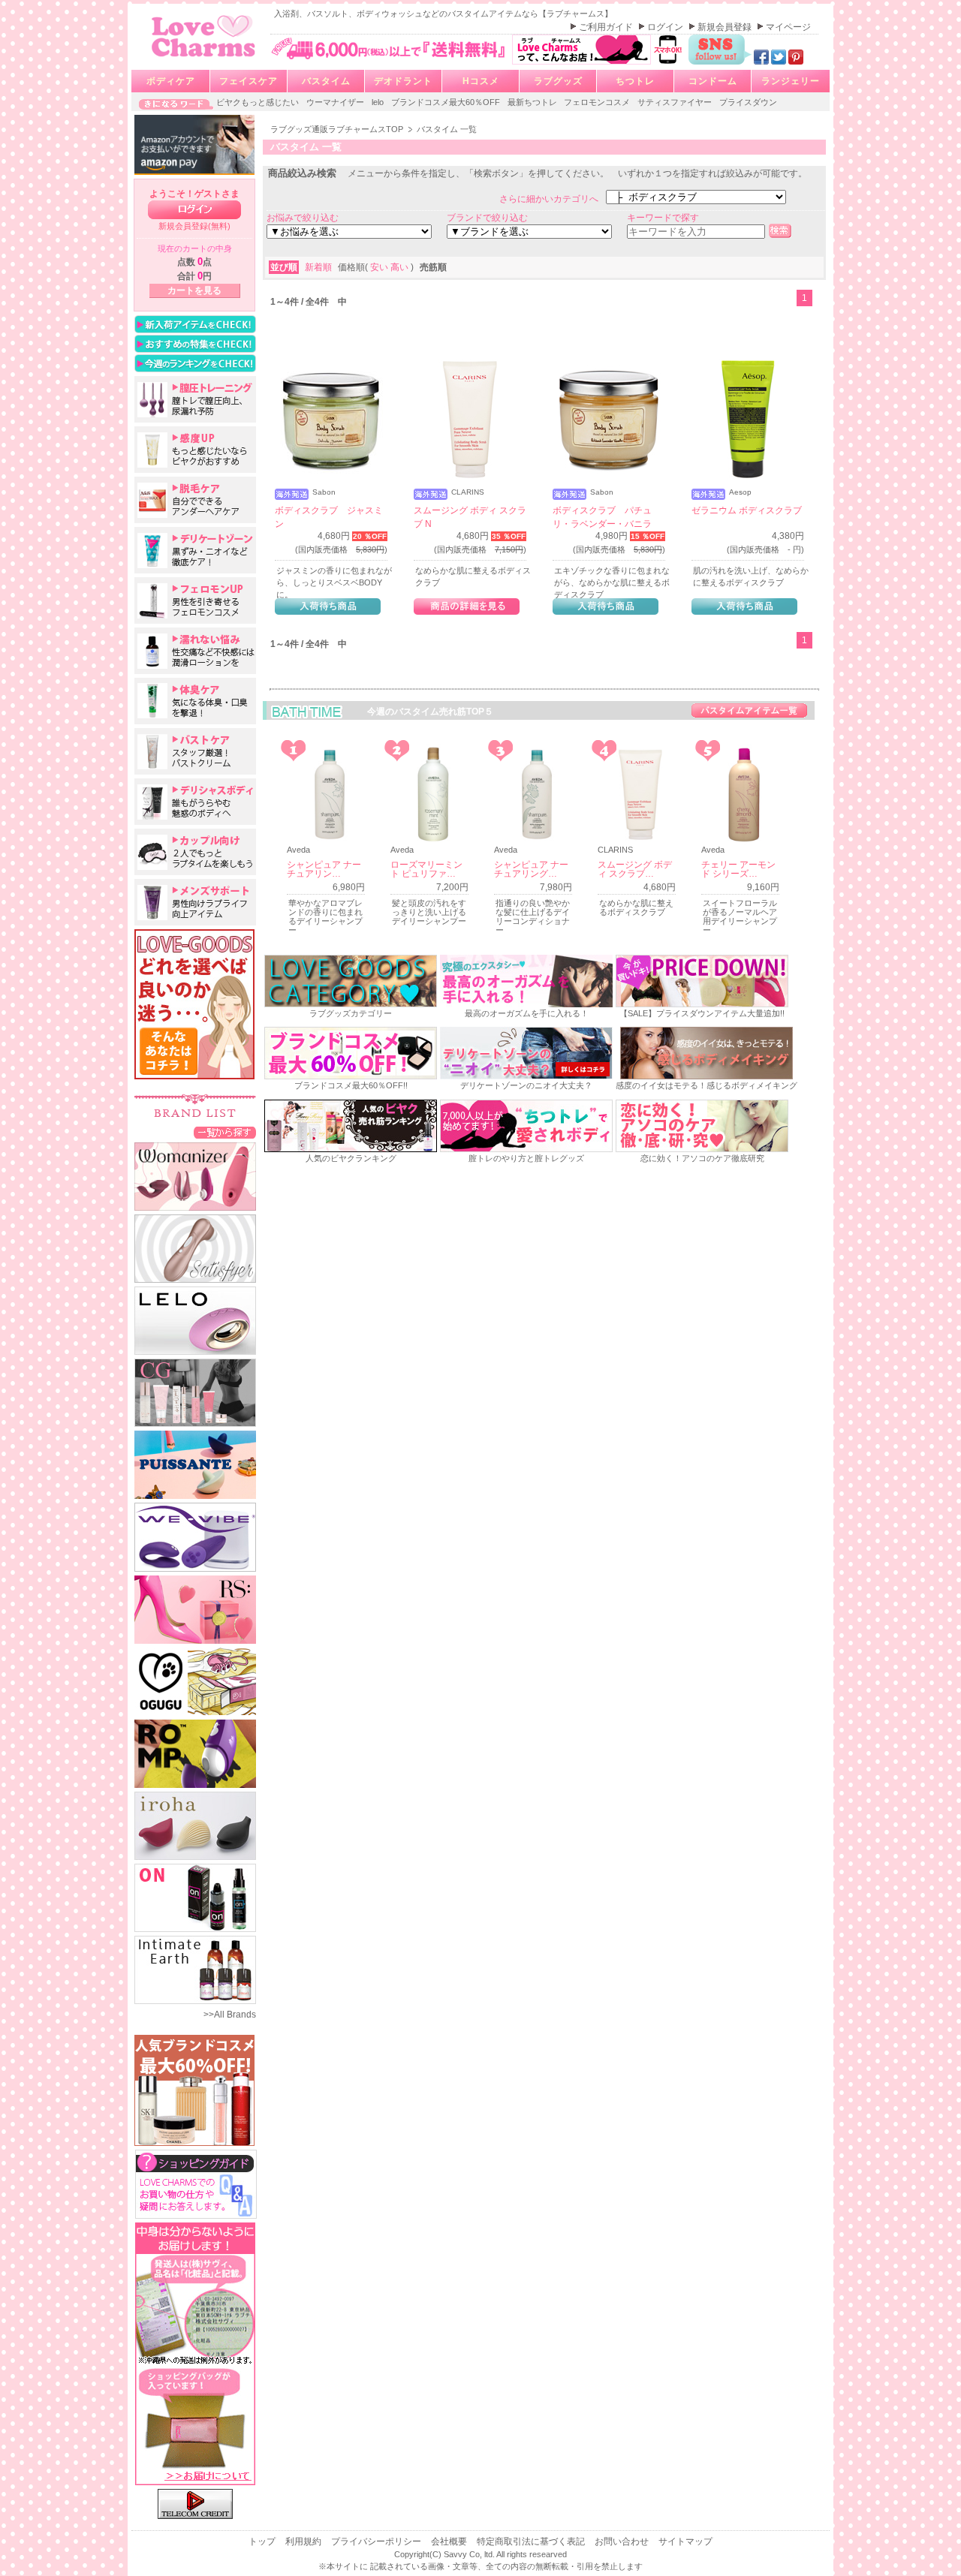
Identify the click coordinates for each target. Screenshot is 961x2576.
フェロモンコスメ (598, 102)
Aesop (740, 492)
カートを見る (194, 290)
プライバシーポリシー (377, 2541)
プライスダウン (748, 102)
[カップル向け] (195, 852)
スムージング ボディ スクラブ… (635, 869)
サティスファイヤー (676, 102)
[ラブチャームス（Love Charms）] (204, 59)
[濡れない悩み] (195, 651)
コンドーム (713, 81)
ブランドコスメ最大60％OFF (447, 102)
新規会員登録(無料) (194, 226)
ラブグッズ (558, 81)
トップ (263, 2541)
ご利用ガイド (607, 27)
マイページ (788, 27)
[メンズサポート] (195, 902)
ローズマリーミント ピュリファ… (426, 869)
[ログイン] (194, 210)
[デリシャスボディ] (195, 802)
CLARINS (468, 492)
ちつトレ (635, 81)
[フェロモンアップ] (195, 600)
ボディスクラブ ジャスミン (329, 517)
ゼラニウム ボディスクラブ (747, 510)
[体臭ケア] (195, 701)
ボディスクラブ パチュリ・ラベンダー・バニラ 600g (602, 524)
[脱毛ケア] (195, 500)
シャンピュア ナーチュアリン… (324, 869)
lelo (379, 102)
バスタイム (326, 81)
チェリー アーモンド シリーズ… (738, 869)
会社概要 (450, 2541)
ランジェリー (791, 81)
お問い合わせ (623, 2541)
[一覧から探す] (225, 1132)
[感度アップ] (195, 450)
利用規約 (304, 2541)
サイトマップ (685, 2541)
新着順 (319, 267)
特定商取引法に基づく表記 (532, 2541)
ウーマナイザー (336, 102)
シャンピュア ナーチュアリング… (531, 869)
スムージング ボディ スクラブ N (470, 517)
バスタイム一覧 (749, 710)
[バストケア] (195, 751)
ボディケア (171, 81)
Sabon (324, 492)
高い (401, 267)
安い (380, 267)
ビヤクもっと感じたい (259, 102)
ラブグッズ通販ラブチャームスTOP (338, 129)
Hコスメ (481, 81)
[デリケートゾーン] (195, 550)
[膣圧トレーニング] (195, 399)
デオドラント (403, 81)
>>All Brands (230, 2015)
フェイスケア (249, 81)
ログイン (666, 27)
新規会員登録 (726, 27)
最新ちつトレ (533, 102)
